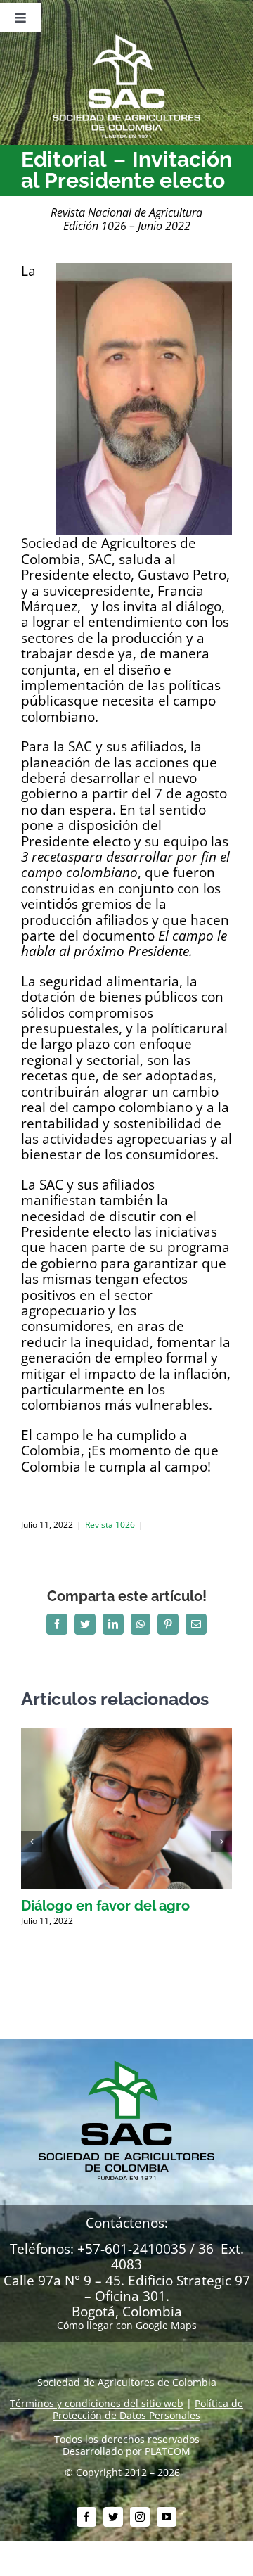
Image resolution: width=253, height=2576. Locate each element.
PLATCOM (168, 2451)
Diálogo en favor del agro (105, 1906)
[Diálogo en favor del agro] (126, 1734)
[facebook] (86, 2517)
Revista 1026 (110, 1525)
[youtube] (167, 2517)
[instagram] (140, 2517)
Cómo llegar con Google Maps (127, 2325)
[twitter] (113, 2517)
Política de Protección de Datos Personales (148, 2409)
